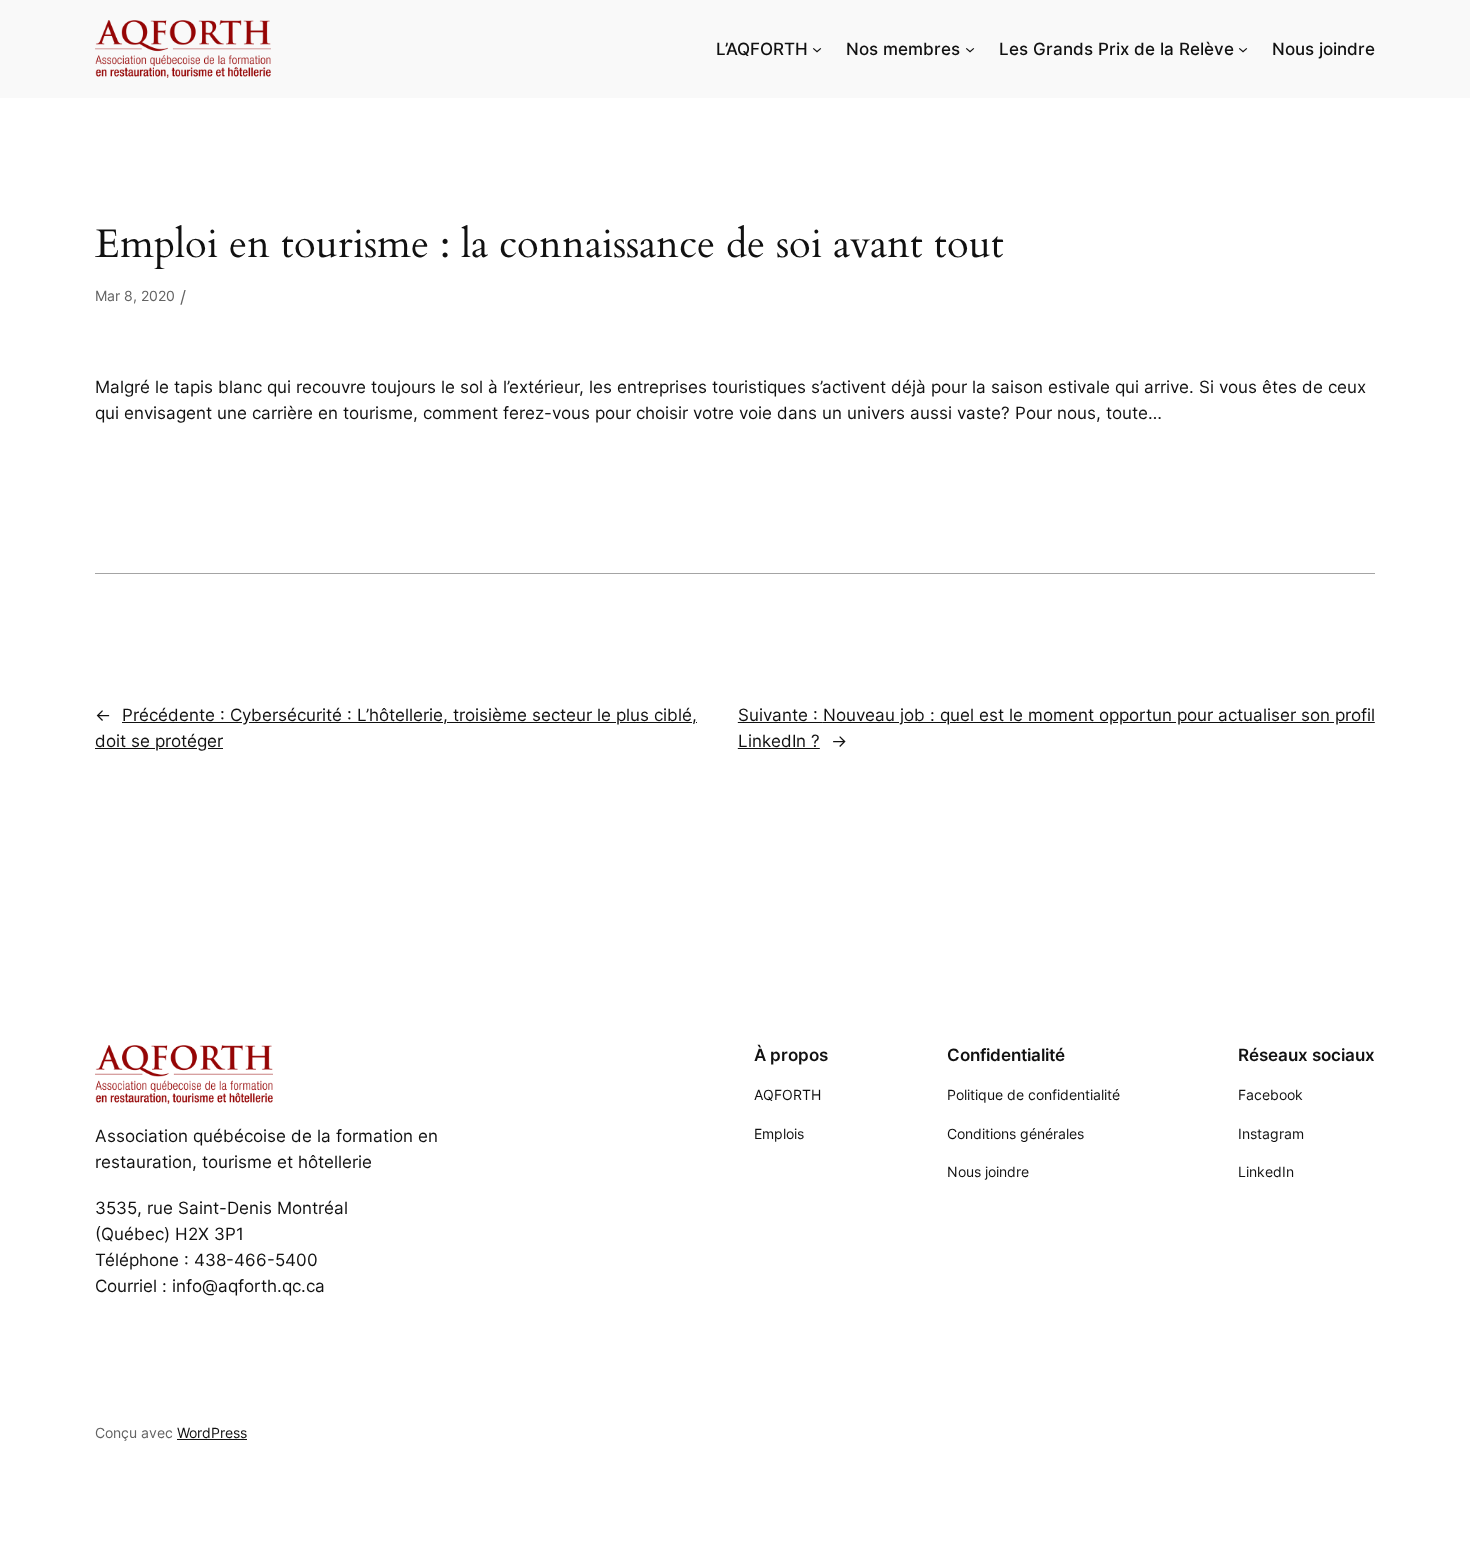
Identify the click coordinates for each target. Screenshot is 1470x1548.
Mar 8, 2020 (135, 295)
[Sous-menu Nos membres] (970, 49)
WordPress (212, 1432)
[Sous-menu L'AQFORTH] (817, 49)
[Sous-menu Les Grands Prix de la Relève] (1243, 49)
